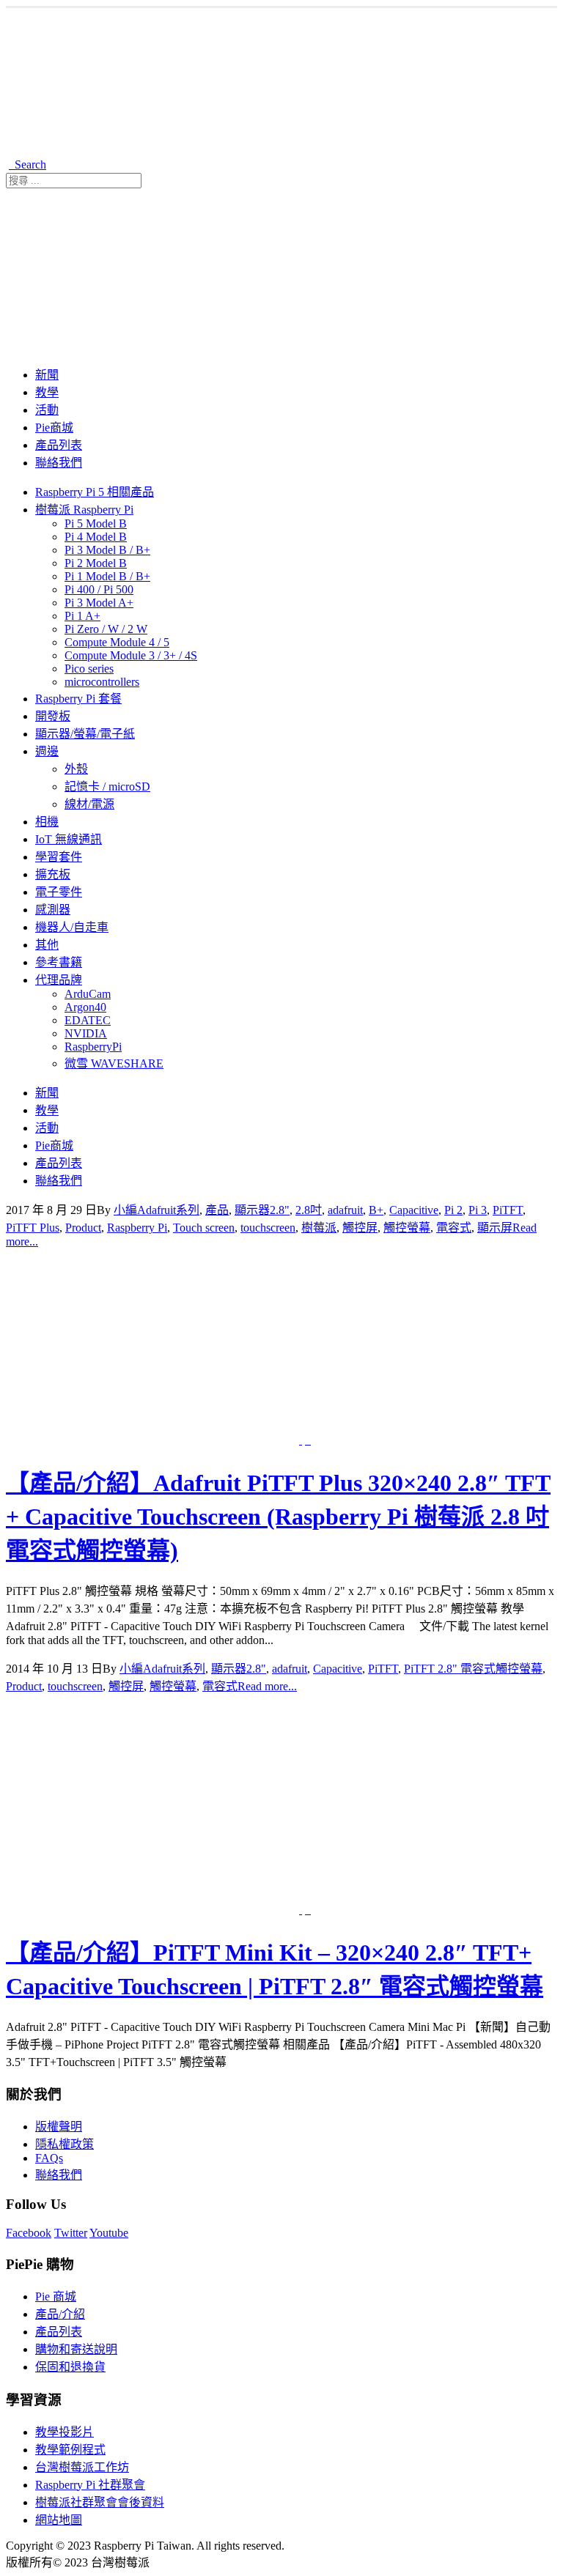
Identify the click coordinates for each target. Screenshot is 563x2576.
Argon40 (85, 1007)
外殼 (76, 769)
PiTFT (508, 1210)
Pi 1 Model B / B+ (107, 576)
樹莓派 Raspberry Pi (84, 510)
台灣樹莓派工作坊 (82, 2467)
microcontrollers (102, 682)
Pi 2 (453, 1210)
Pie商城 (54, 428)
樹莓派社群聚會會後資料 (100, 2502)
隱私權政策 (65, 2144)
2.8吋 (309, 1210)
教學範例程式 (70, 2450)
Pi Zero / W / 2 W (106, 629)
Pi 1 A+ (82, 616)
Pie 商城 (56, 2296)
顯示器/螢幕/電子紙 (85, 734)
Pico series (89, 669)
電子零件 (59, 892)
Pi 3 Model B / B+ (107, 550)
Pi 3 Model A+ (99, 603)
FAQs (49, 2158)
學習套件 (59, 857)
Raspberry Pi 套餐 (78, 699)
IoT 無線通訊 (69, 839)
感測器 (53, 910)
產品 (217, 1210)
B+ (376, 1210)
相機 (47, 822)
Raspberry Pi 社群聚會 (90, 2485)
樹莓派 (319, 1228)
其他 (47, 945)
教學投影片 (65, 2432)
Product (83, 1228)
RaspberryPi (93, 1047)
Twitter (71, 2233)
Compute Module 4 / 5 (117, 642)
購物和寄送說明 (76, 2349)
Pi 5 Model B (96, 523)
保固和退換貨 (70, 2367)
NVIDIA (86, 1033)
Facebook (29, 2233)
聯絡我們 (59, 463)
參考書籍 (59, 962)
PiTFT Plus (33, 1228)
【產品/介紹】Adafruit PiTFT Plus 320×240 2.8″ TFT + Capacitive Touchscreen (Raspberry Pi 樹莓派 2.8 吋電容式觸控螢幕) (278, 1517)
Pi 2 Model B (96, 563)
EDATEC (88, 1020)
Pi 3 (478, 1210)
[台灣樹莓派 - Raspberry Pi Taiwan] (263, 146)
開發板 (53, 716)
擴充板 (53, 874)
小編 (125, 1210)
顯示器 (252, 1210)
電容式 (454, 1228)
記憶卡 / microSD (107, 787)
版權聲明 (59, 2127)
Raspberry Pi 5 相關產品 (95, 492)
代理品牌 (59, 980)
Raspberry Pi (137, 1228)
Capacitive (414, 1210)
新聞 (47, 375)
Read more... (267, 1686)
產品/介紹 (60, 2314)
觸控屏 (360, 1228)
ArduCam (88, 994)
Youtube (109, 2233)
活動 (47, 410)
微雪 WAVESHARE (114, 1063)
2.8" (280, 1210)
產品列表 (59, 445)
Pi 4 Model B (96, 537)
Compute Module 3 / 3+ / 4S (131, 655)
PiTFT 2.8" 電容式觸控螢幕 (473, 1669)
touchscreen (268, 1228)
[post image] (281, 1348)
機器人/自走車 (72, 927)
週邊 (47, 751)
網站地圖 (59, 2520)
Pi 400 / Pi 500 (99, 589)
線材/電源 (89, 804)
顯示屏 (495, 1228)
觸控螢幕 (407, 1228)
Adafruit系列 (168, 1210)
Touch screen (204, 1228)
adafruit (345, 1210)
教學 (47, 392)
